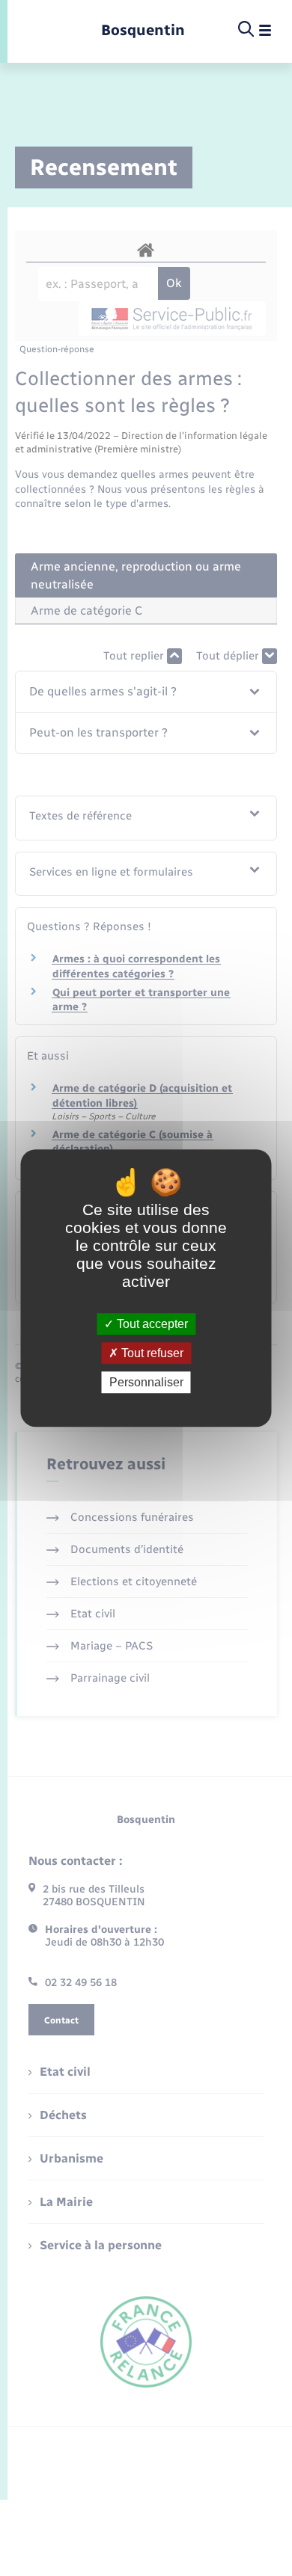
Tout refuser (151, 1353)
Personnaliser (146, 1382)
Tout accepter (151, 1324)
